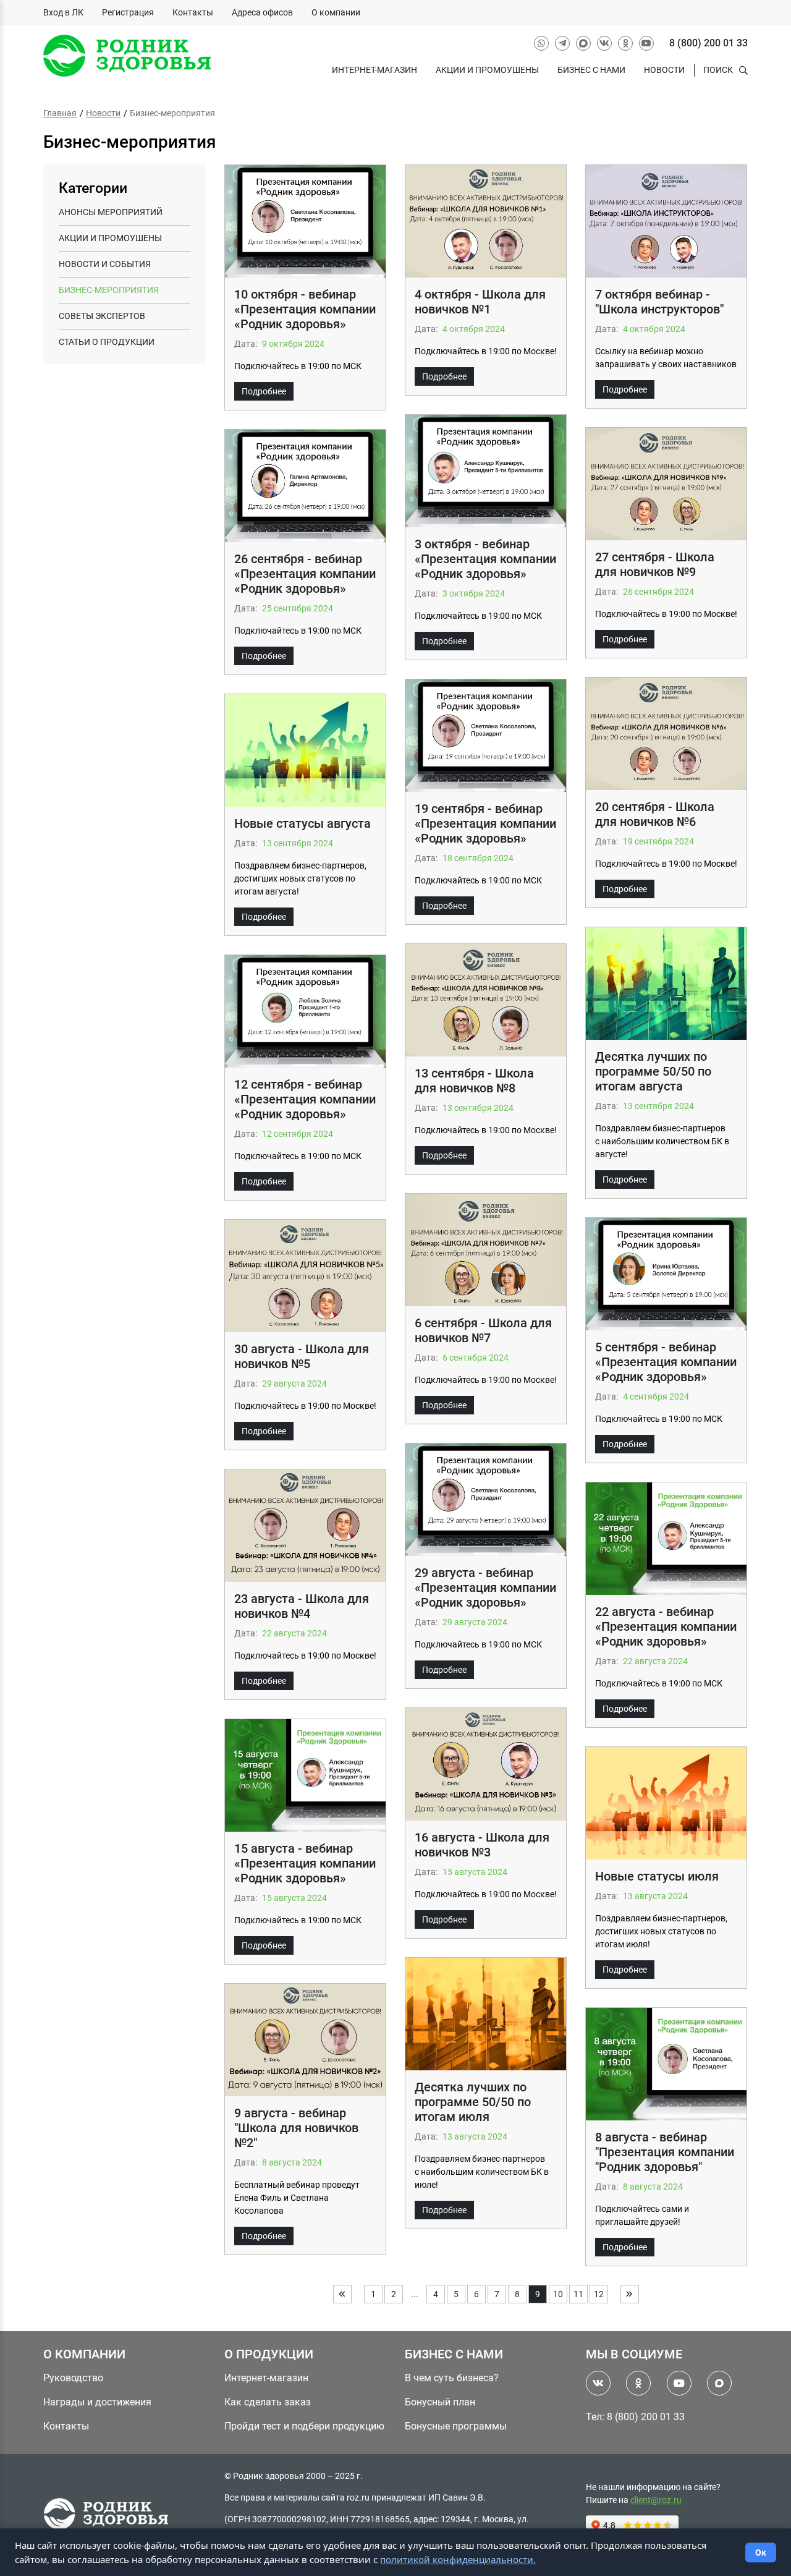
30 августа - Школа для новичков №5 (302, 1356)
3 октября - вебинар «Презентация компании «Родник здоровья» (485, 559)
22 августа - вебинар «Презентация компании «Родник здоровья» (666, 1626)
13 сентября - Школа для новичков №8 (474, 1081)
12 (599, 2294)
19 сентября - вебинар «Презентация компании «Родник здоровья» (485, 823)
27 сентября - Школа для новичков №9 (655, 564)
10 (558, 2294)
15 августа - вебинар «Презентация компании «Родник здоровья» (305, 1863)
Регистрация (128, 12)
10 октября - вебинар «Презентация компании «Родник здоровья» (305, 309)
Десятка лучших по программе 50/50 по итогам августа (653, 1071)
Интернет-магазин (374, 70)
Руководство (73, 2378)
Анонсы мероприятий (111, 212)
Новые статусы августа (302, 823)
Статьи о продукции (107, 342)
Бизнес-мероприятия (109, 290)
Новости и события (105, 264)
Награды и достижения (97, 2402)
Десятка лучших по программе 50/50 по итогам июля (473, 2102)
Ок (761, 2553)
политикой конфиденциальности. (458, 2559)
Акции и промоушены (487, 70)
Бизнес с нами (591, 70)
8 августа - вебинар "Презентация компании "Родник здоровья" (665, 2152)
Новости (664, 70)
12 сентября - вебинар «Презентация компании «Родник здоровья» (305, 1099)
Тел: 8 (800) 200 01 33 (635, 2417)
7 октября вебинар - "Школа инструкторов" (659, 302)
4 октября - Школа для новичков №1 (480, 302)
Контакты (193, 12)
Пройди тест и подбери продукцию (304, 2426)
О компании (336, 12)
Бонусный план (440, 2402)
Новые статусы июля (657, 1876)
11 (578, 2294)
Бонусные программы (456, 2426)
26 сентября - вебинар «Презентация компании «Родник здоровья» (305, 574)
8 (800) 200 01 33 (709, 43)
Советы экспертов (102, 316)
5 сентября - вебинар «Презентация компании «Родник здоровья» (666, 1362)
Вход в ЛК (63, 12)
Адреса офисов (262, 12)
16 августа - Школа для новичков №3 (482, 1845)
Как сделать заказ (268, 2402)
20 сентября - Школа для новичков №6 (655, 814)
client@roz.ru (656, 2500)
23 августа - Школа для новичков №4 (302, 1606)
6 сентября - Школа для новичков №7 (483, 1330)
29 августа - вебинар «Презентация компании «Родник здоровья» (485, 1588)
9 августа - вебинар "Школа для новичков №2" (296, 2128)
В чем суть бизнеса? (452, 2378)
